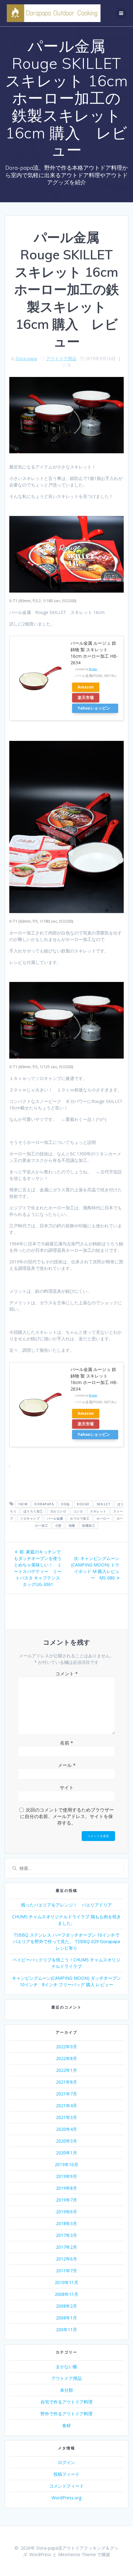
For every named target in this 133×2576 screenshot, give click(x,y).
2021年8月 (66, 2082)
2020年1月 (66, 2153)
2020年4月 (66, 2129)
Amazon (86, 687)
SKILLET (103, 1504)
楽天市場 (86, 698)
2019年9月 (66, 2176)
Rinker (93, 669)
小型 (58, 1525)
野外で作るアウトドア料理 (66, 2414)
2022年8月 (66, 2058)
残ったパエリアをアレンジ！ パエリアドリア (66, 1905)
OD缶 (65, 1504)
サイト (67, 1787)
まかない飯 (66, 2366)
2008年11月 (66, 2294)
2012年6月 (66, 2259)
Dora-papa (26, 358)
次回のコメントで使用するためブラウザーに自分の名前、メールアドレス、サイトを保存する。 (67, 1816)
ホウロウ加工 (80, 1518)
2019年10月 (66, 2164)
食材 (66, 2425)
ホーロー (103, 1518)
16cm (23, 1504)
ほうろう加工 (33, 1511)
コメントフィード (66, 2486)
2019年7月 (66, 2200)
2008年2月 (66, 2306)
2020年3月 (66, 2141)
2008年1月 (66, 2318)
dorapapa (44, 1504)
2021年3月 (66, 2117)
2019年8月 (66, 2188)
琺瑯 (72, 1525)
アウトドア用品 (61, 358)
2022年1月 (66, 2070)
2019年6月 (66, 2212)
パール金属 (55, 1518)
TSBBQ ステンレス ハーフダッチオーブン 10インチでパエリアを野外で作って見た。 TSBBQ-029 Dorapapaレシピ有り (66, 1941)
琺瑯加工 (88, 1525)
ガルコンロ (58, 1511)
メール (67, 1765)
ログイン (66, 2462)
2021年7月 (66, 2094)
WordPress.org (66, 2498)
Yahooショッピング (94, 709)
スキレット (98, 1511)
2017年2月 (66, 2247)
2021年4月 (66, 2106)
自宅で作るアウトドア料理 (66, 2402)
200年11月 (66, 2330)
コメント (66, 1673)
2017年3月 (66, 2235)
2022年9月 (66, 2047)
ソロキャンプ (30, 1518)
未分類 (66, 2390)
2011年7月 (66, 2271)
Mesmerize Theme (77, 2554)
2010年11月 (66, 2282)
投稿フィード (66, 2474)
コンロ (78, 1511)
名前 (66, 1743)
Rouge (83, 1504)
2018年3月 (66, 2223)
